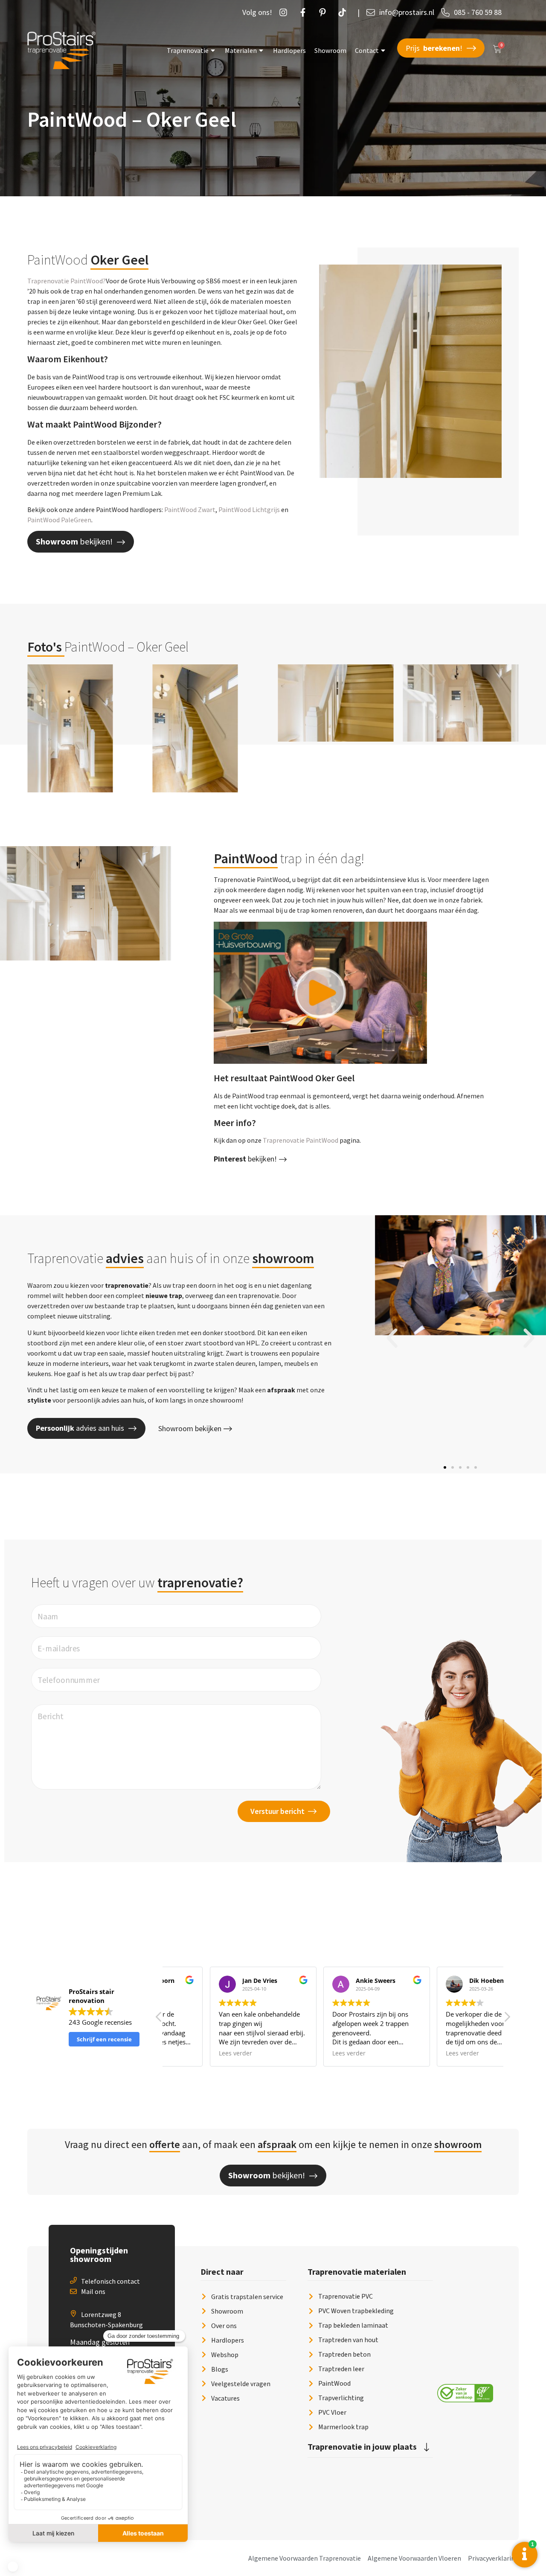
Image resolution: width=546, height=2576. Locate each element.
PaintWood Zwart (190, 509)
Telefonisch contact (110, 2281)
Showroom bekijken (190, 1428)
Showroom (330, 50)
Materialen (241, 50)
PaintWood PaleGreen (59, 520)
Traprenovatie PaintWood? (67, 281)
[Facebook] (305, 12)
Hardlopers (289, 50)
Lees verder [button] (192, 2053)
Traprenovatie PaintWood (301, 1140)
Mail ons (93, 2291)
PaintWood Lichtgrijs (249, 509)
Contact (367, 50)
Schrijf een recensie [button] (104, 2039)
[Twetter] (344, 12)
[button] (392, 1338)
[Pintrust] (325, 12)
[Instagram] (285, 12)
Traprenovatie (188, 50)
